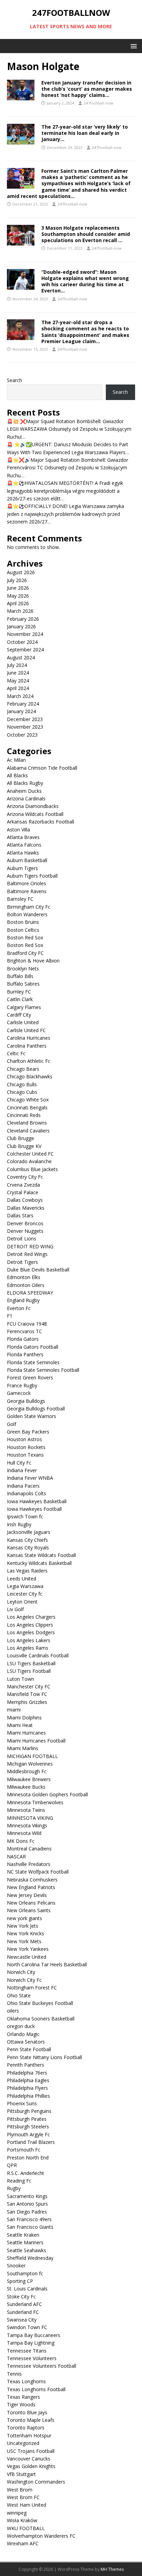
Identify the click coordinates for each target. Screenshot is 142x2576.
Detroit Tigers (22, 1262)
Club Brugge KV (24, 1146)
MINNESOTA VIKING (30, 1818)
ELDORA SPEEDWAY (30, 1293)
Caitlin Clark (20, 999)
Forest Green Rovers (30, 1377)
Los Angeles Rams (28, 1648)
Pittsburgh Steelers (28, 2126)
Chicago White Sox (28, 1100)
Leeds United (22, 1579)
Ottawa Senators (26, 2042)
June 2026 (18, 588)
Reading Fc (19, 2181)
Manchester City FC (29, 1686)
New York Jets (23, 1926)
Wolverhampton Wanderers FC (41, 2536)
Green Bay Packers (28, 1432)
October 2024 (22, 642)
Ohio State (19, 1995)
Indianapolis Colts (27, 1493)
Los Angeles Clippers (30, 1625)
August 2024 (21, 657)
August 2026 (21, 572)
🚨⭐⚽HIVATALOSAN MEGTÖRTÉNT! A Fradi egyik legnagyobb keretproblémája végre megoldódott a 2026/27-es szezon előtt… (65, 491)
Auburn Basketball (27, 860)
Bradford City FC (25, 953)
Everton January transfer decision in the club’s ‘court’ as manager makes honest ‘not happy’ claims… (87, 89)
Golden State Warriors (32, 1416)
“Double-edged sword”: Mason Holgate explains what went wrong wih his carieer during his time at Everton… (85, 281)
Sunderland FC (23, 2312)
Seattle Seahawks (27, 2250)
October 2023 (22, 735)
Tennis (14, 2374)
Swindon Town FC (27, 2327)
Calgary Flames (24, 1007)
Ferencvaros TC (24, 1331)
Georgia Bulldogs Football (36, 1409)
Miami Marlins (23, 1748)
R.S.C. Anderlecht (26, 2173)
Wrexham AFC (23, 2543)
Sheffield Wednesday (30, 2258)
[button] (133, 46)
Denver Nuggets (25, 1231)
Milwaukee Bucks (26, 1787)
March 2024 (20, 696)
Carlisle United (23, 1022)
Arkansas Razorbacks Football (40, 822)
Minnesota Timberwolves (35, 1802)
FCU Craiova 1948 (27, 1324)
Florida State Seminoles (33, 1362)
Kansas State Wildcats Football (41, 1555)
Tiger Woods (21, 2404)
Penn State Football (29, 2049)
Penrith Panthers (26, 2065)
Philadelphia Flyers (27, 2088)
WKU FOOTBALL (26, 2528)
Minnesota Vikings (27, 1825)
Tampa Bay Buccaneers (34, 2335)
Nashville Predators (29, 1864)
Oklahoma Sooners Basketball (41, 2019)
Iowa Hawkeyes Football (34, 1509)
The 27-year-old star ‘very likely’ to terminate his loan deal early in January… (85, 133)
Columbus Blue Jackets (32, 1169)
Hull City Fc (19, 1463)
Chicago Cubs (22, 1092)
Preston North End (28, 2158)
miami (14, 1710)
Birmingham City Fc (29, 907)
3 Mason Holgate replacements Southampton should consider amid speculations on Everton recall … (86, 234)
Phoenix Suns (22, 2103)
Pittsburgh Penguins (29, 2111)
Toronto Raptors (26, 2428)
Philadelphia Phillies (28, 2096)
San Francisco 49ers (29, 2219)
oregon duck (21, 2026)
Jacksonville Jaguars (29, 1532)
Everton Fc (19, 1308)
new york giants (24, 1918)
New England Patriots (31, 1887)
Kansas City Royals (28, 1547)
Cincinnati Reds (24, 1115)
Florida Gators (23, 1339)
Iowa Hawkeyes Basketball (37, 1501)
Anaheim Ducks (24, 791)
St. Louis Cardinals (27, 2289)
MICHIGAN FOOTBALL (32, 1756)
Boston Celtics (23, 930)
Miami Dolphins (24, 1718)
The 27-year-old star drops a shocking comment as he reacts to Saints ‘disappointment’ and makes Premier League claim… (85, 332)
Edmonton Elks (24, 1277)
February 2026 (23, 619)
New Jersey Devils (27, 1895)
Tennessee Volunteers (32, 2358)
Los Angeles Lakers (29, 1640)
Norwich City (21, 1972)
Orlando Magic (23, 2034)
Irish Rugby (19, 1524)
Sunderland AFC (24, 2304)
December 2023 (25, 719)
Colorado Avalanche (29, 1161)
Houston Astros (24, 1439)
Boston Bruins (23, 922)
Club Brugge (21, 1138)
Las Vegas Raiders (27, 1571)
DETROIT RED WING (30, 1246)
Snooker (16, 2265)
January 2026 (21, 626)
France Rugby (22, 1385)
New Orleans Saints (29, 1910)
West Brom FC (23, 2497)
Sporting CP (20, 2281)
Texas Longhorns (26, 2381)
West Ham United (27, 2505)
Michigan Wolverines (30, 1764)
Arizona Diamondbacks (33, 806)
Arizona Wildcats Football (35, 814)
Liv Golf (15, 1609)
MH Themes (112, 2569)
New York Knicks (26, 1933)
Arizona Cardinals (26, 798)
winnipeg (17, 2513)
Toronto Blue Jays (27, 2412)
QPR (12, 2165)
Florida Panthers (25, 1354)
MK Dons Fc (21, 1841)
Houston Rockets (26, 1447)
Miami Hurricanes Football (36, 1741)
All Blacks (17, 775)
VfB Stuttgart (21, 2474)
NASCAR (16, 1856)
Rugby (14, 2188)
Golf (12, 1424)
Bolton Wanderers (27, 914)
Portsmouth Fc (24, 2150)
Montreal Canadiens (29, 1849)
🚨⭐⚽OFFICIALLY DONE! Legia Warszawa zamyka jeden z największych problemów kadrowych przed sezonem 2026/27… (65, 514)
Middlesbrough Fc (27, 1771)
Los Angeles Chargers (31, 1617)
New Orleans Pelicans (31, 1903)
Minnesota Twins (26, 1810)
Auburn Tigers (22, 868)
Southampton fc (25, 2273)
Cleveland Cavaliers (28, 1131)
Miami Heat (20, 1725)
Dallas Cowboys (25, 1200)
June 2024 (18, 673)
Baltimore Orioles (27, 883)
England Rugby (23, 1300)
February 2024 (23, 704)
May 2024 (18, 681)
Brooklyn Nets (23, 969)
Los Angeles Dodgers (31, 1632)
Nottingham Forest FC (32, 1988)
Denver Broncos (25, 1223)
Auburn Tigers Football (32, 876)
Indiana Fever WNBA (30, 1478)
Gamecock (19, 1393)
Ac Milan (16, 760)
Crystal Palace (23, 1192)
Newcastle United (27, 1957)
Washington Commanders (36, 2482)
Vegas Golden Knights (31, 2466)
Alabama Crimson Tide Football (42, 768)
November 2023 (25, 727)
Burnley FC (19, 992)
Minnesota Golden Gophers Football (47, 1794)
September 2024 (25, 650)
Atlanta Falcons (24, 845)
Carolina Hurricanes (29, 1038)
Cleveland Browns (27, 1123)
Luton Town (21, 1679)
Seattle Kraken (23, 2235)
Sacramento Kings (27, 2196)
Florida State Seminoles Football (43, 1370)
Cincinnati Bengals (27, 1107)
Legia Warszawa (25, 1586)
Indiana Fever (22, 1470)
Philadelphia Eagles (28, 2080)
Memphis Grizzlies (27, 1702)
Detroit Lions (22, 1239)
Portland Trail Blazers (31, 2142)
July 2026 (17, 580)
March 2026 (20, 611)
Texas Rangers (23, 2397)
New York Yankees (28, 1949)
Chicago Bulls (22, 1084)
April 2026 (18, 603)
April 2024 (18, 688)
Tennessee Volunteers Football (42, 2366)
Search (14, 380)
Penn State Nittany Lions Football (44, 2057)
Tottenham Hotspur (29, 2435)
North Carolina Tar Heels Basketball (47, 1964)
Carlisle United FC (26, 1030)
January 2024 (21, 711)
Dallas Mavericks (26, 1208)
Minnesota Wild (24, 1833)
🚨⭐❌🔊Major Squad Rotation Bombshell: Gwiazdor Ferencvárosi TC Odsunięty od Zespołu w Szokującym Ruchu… (68, 468)
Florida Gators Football (33, 1347)
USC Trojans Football (31, 2451)
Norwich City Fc (24, 1980)
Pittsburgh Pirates (27, 2119)
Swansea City (22, 2320)
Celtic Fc (16, 1053)
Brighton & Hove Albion (33, 961)
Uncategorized (23, 2443)
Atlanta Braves (23, 837)
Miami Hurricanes (26, 1733)
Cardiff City (19, 1015)
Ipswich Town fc (25, 1516)
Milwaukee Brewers (29, 1779)
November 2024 (25, 634)
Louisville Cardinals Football (38, 1655)
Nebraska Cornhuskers (32, 1880)
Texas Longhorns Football (36, 2389)
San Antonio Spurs (27, 2204)
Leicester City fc (25, 1594)
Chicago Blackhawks (30, 1076)
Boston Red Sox (26, 937)
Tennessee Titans (27, 2351)
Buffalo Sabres (23, 984)
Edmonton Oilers (26, 1285)
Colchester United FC (30, 1154)
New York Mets (24, 1941)
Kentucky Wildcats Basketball (39, 1563)
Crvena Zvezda (23, 1185)
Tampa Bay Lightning (31, 2343)
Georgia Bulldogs (26, 1401)
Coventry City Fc (25, 1177)
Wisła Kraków (22, 2520)
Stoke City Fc (21, 2297)
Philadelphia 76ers (27, 2073)
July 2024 (17, 665)
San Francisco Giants (30, 2227)
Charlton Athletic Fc (29, 1061)
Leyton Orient (22, 1602)
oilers (13, 2011)
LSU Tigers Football (29, 1671)
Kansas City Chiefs (27, 1540)
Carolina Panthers (27, 1046)
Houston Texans (25, 1455)
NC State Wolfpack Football (38, 1872)
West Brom (20, 2490)
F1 (10, 1316)
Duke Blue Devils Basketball (38, 1270)
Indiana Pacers (23, 1486)
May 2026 (18, 596)
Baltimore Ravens (27, 891)
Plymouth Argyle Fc (28, 2134)
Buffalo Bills (20, 976)
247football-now (99, 103)
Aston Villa (18, 830)
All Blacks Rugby (25, 783)
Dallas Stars (20, 1215)
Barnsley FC (20, 899)
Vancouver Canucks (29, 2459)
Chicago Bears (23, 1069)
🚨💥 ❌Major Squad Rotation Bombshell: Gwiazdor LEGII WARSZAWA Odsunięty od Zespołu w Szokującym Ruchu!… (69, 429)
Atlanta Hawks (23, 853)
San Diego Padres (27, 2212)
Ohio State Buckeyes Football (40, 2003)
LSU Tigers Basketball (31, 1663)
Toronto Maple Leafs (31, 2420)
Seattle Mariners (25, 2242)
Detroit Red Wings (27, 1254)
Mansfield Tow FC (27, 1694)
